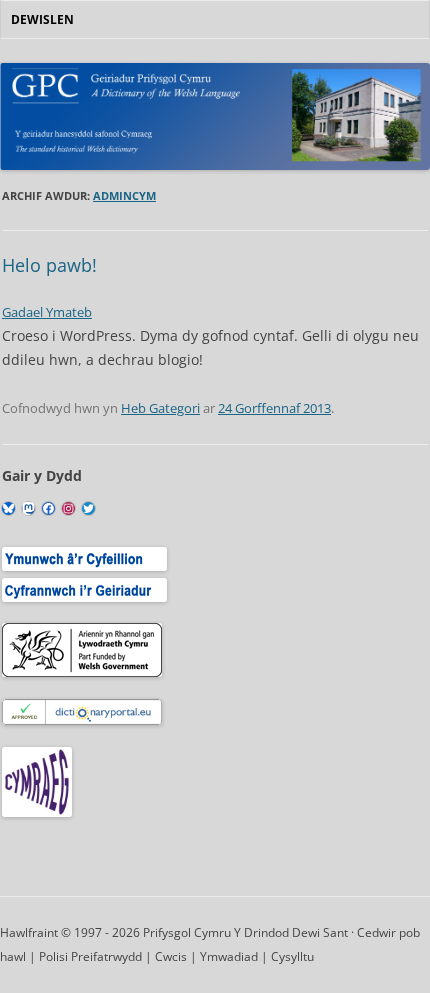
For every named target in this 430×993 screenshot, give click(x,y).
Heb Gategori (160, 408)
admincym (124, 195)
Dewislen (42, 19)
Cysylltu (292, 956)
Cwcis (171, 956)
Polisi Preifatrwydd (90, 956)
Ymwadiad (229, 956)
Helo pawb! (49, 265)
